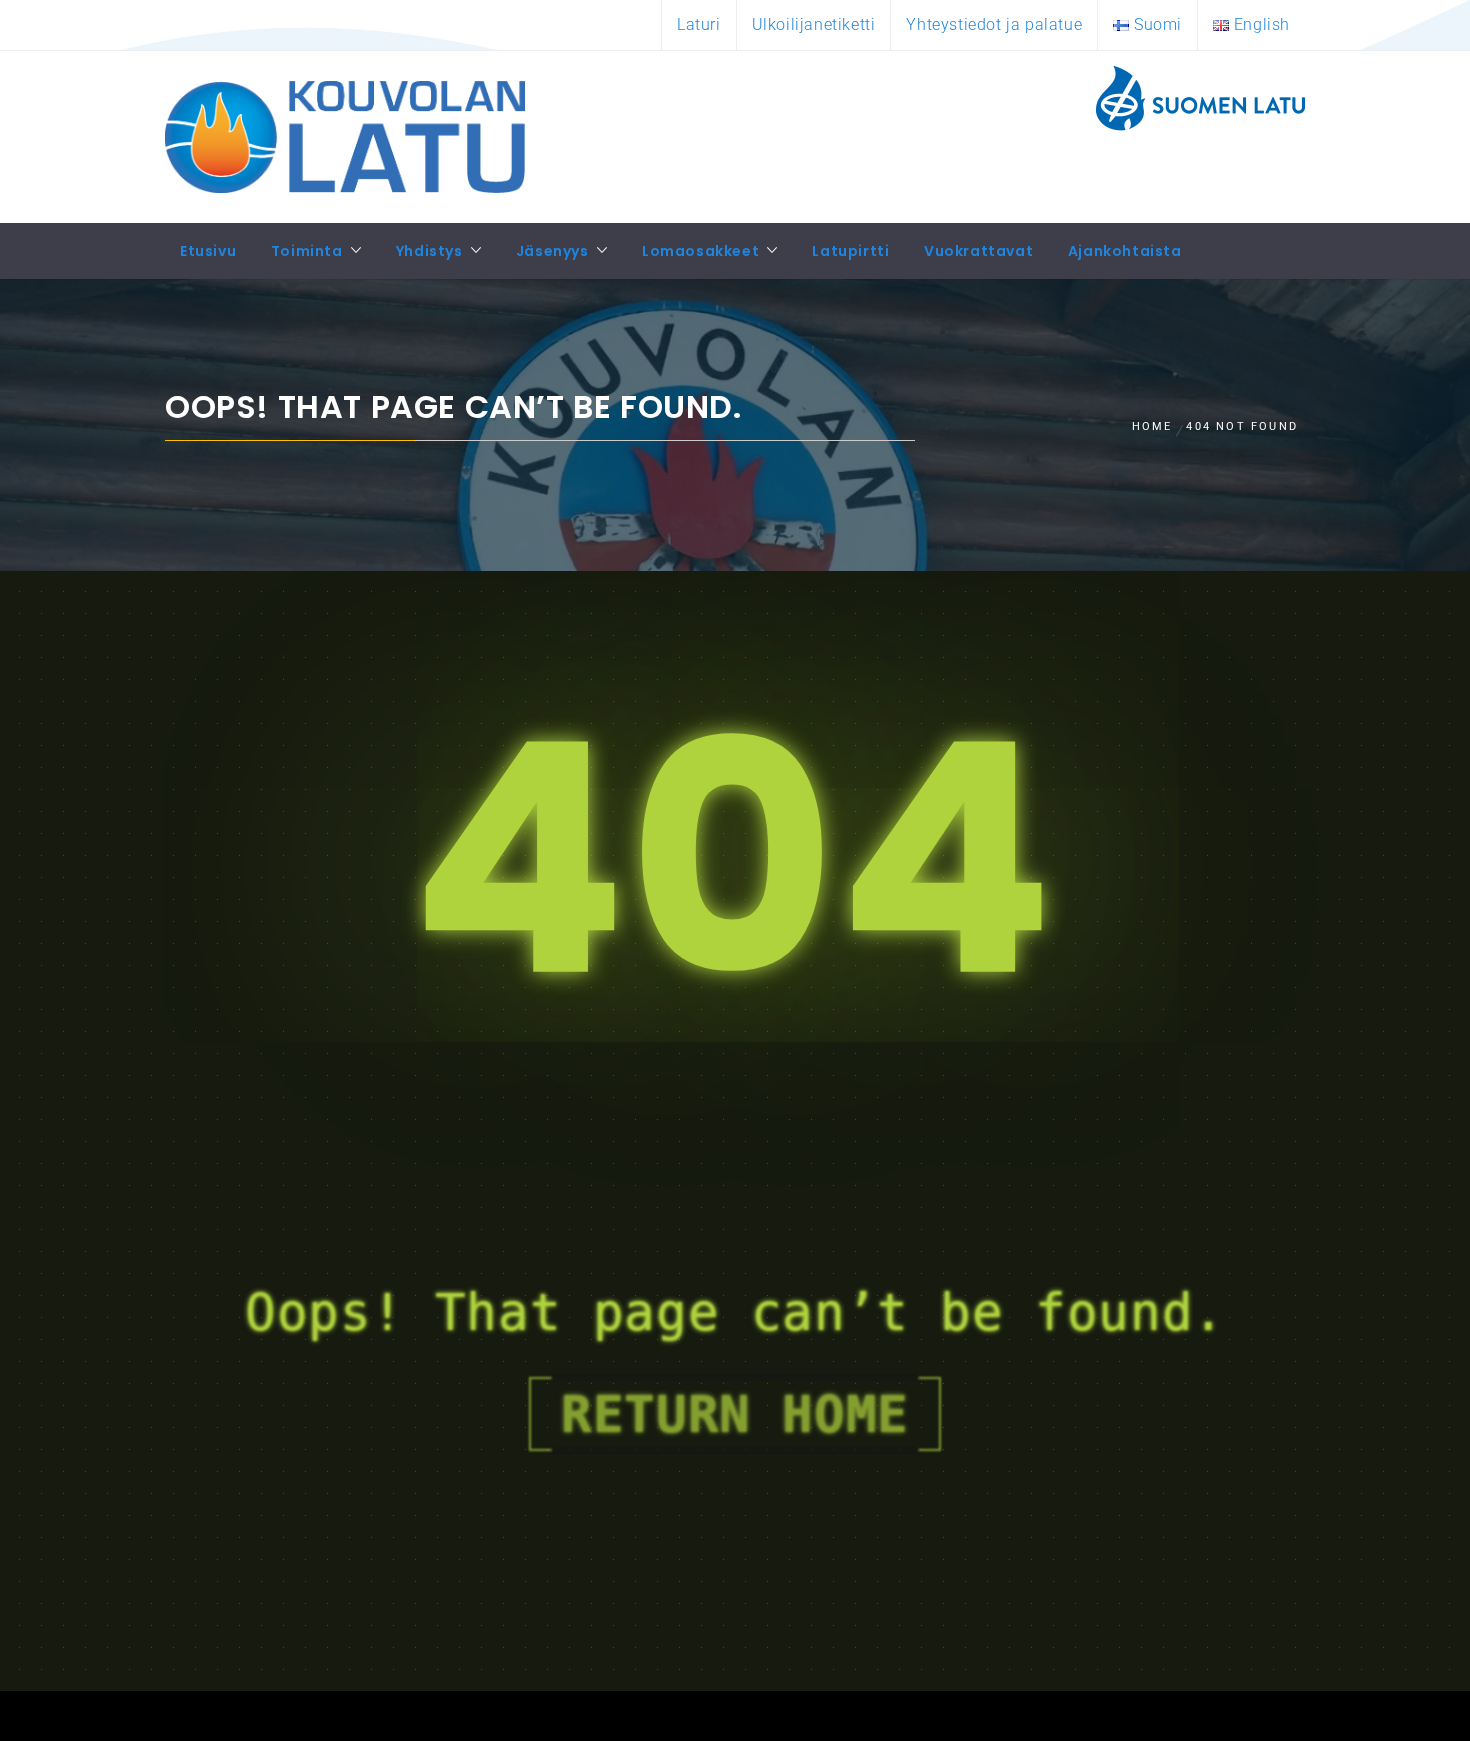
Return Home (735, 1414)
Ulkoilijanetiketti (814, 24)
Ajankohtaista (1125, 251)
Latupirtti (850, 251)
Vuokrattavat (978, 251)
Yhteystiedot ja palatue (994, 24)
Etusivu (208, 251)
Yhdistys (429, 251)
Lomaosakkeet (700, 251)
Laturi (699, 24)
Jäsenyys (552, 251)
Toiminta (307, 251)
